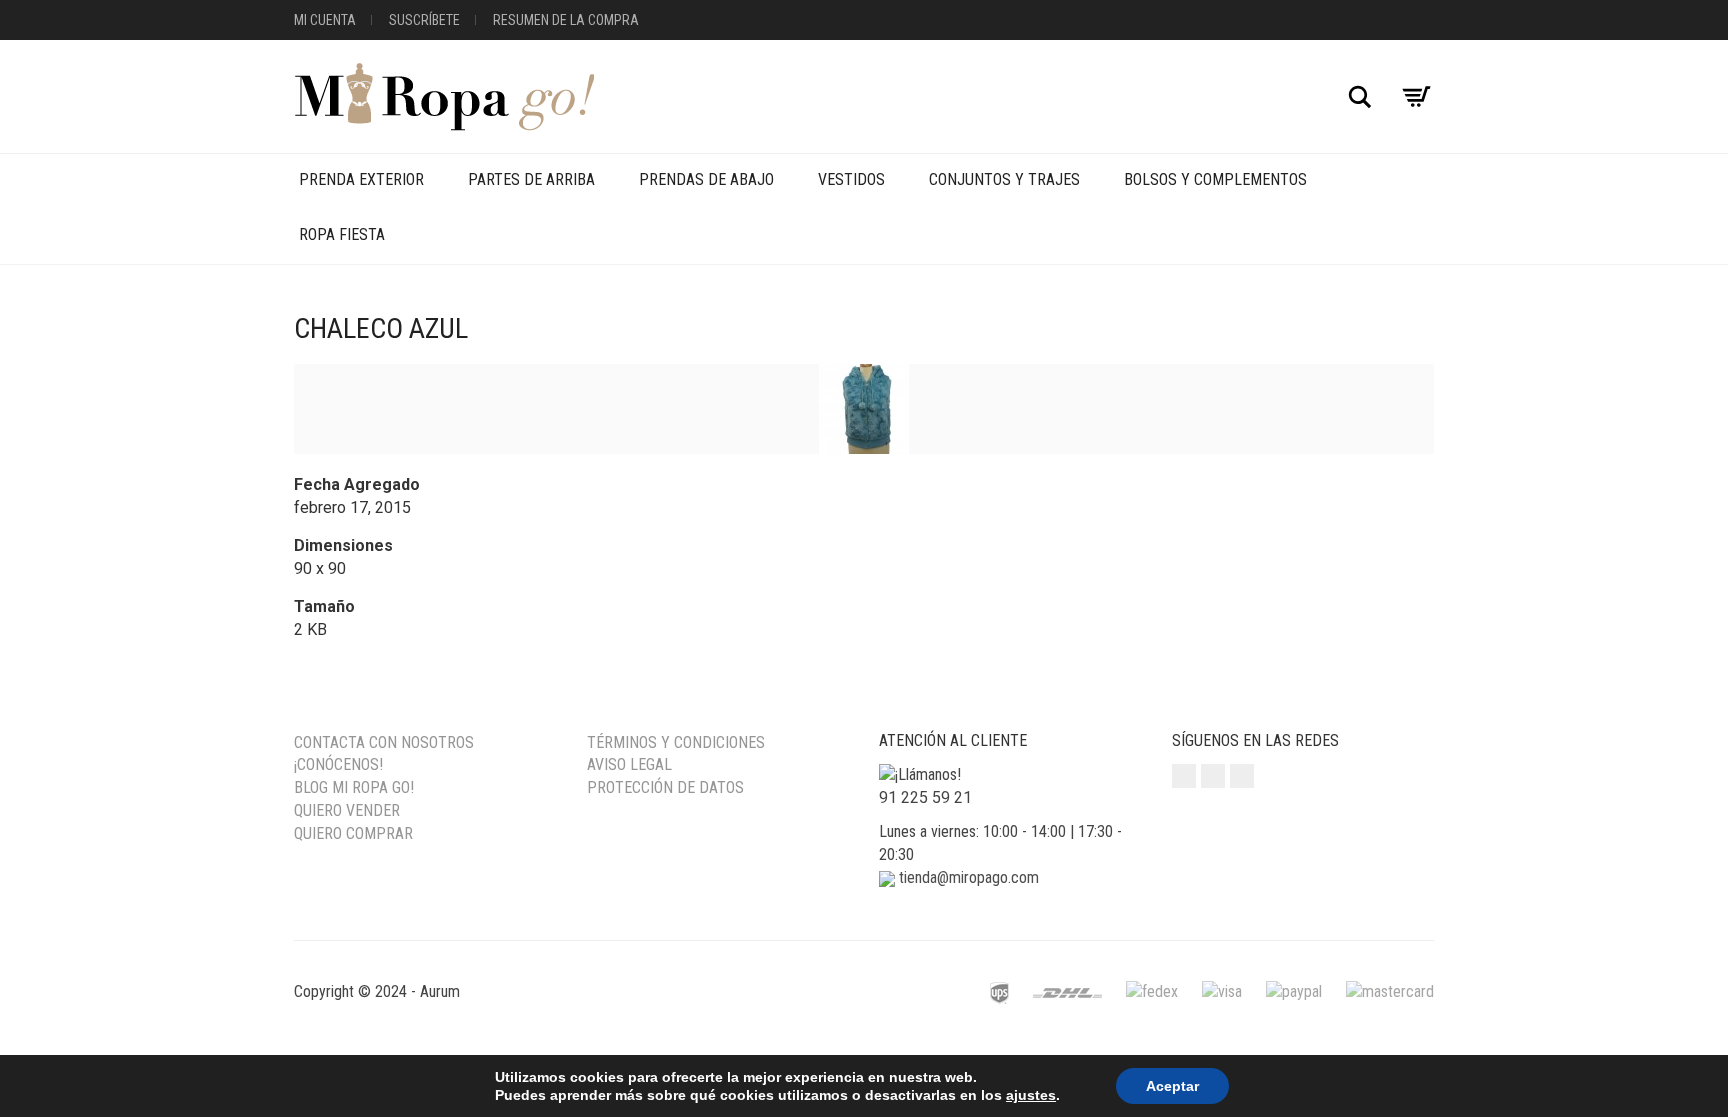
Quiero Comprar (353, 833)
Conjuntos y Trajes (1004, 179)
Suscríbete (424, 20)
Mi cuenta (325, 20)
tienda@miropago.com (969, 877)
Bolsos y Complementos (1215, 179)
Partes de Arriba (531, 179)
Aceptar (1172, 1086)
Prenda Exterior (361, 179)
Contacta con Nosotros (384, 742)
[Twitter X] (1242, 776)
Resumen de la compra (566, 20)
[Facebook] (1213, 776)
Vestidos (851, 179)
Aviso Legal (629, 764)
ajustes (1031, 1095)
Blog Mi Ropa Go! (354, 787)
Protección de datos (665, 787)
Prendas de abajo (706, 179)
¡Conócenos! (338, 764)
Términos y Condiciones (676, 742)
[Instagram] (1184, 776)
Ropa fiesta (342, 234)
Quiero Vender (347, 810)
